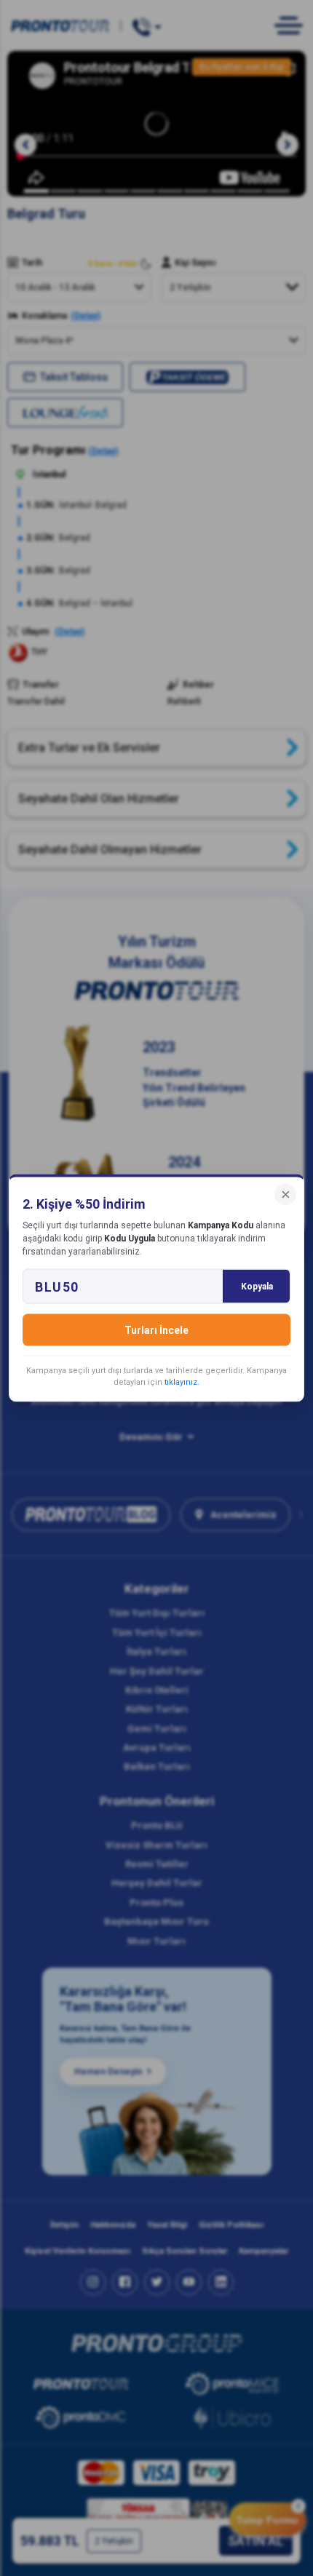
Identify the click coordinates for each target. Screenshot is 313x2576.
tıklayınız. (182, 1382)
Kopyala (257, 1287)
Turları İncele (156, 1330)
